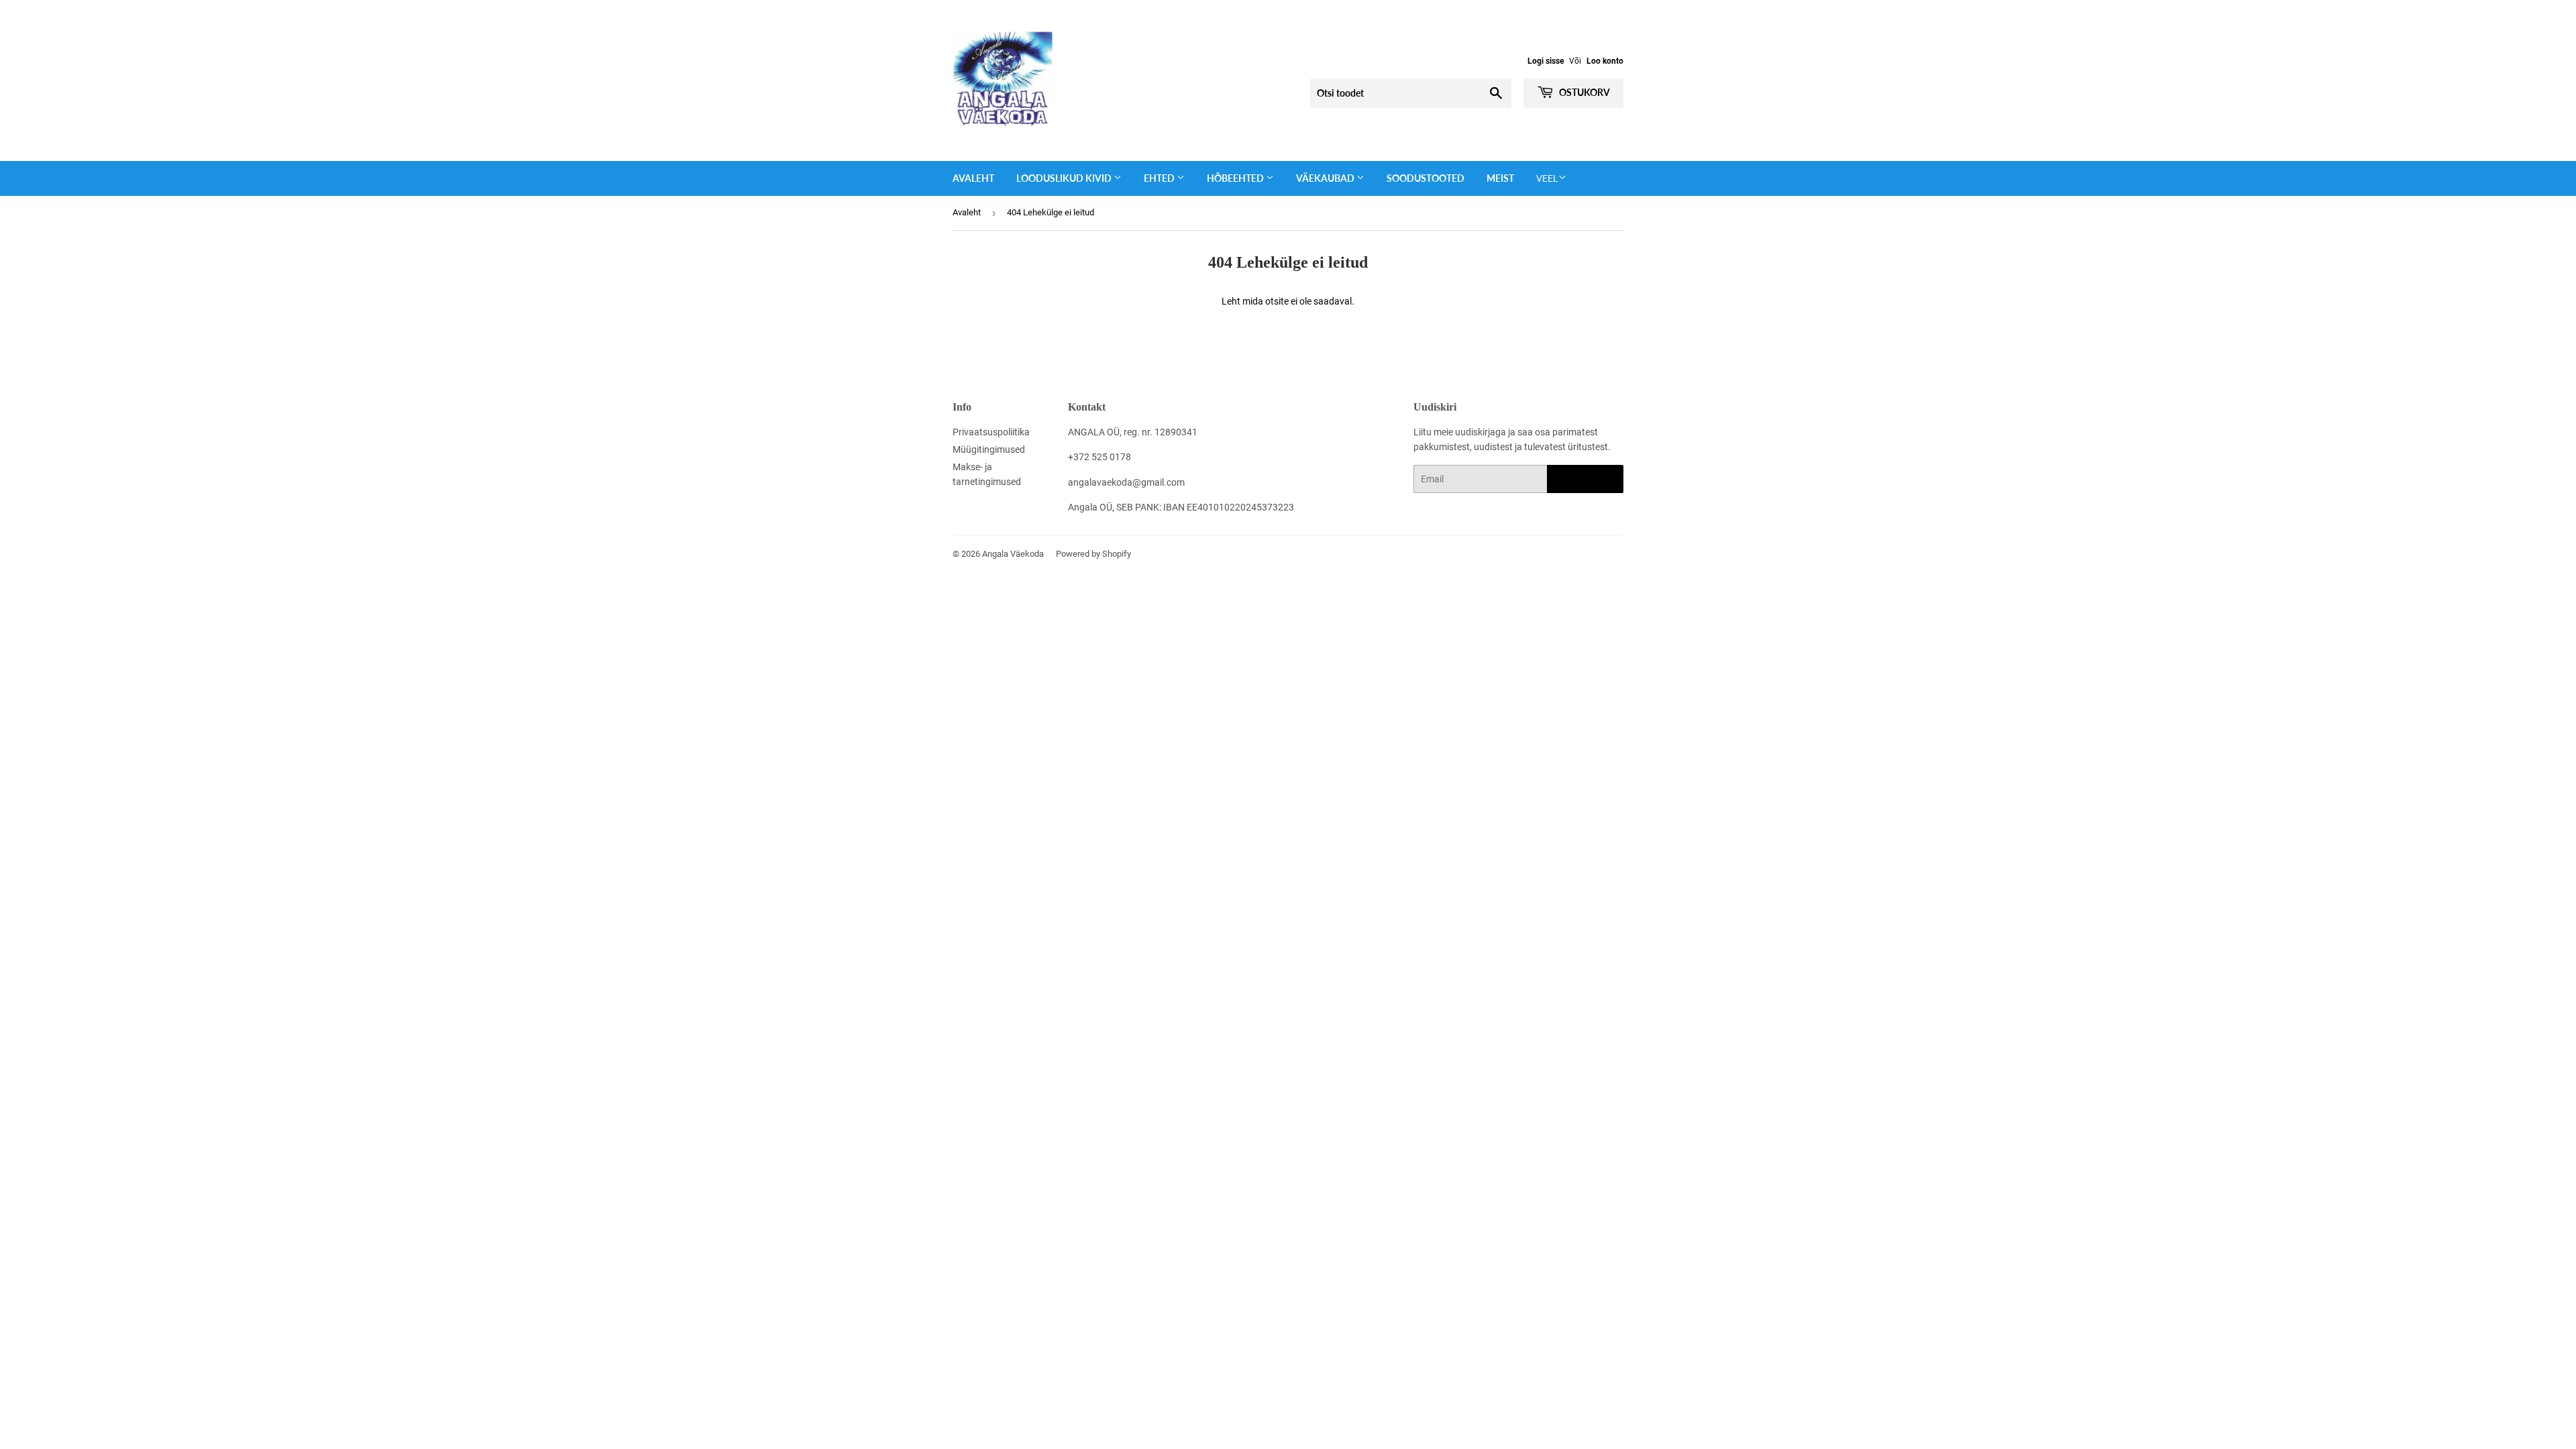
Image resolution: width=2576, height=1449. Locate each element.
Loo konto (1605, 61)
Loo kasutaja (1585, 479)
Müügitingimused (989, 449)
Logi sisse (1546, 61)
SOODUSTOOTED (1426, 178)
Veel (1547, 178)
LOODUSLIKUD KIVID (1065, 178)
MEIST (1500, 178)
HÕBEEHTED (1236, 178)
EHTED (1160, 178)
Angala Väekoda (1013, 554)
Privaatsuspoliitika (991, 432)
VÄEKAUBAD (1326, 178)
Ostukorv (1584, 92)
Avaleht (973, 178)
